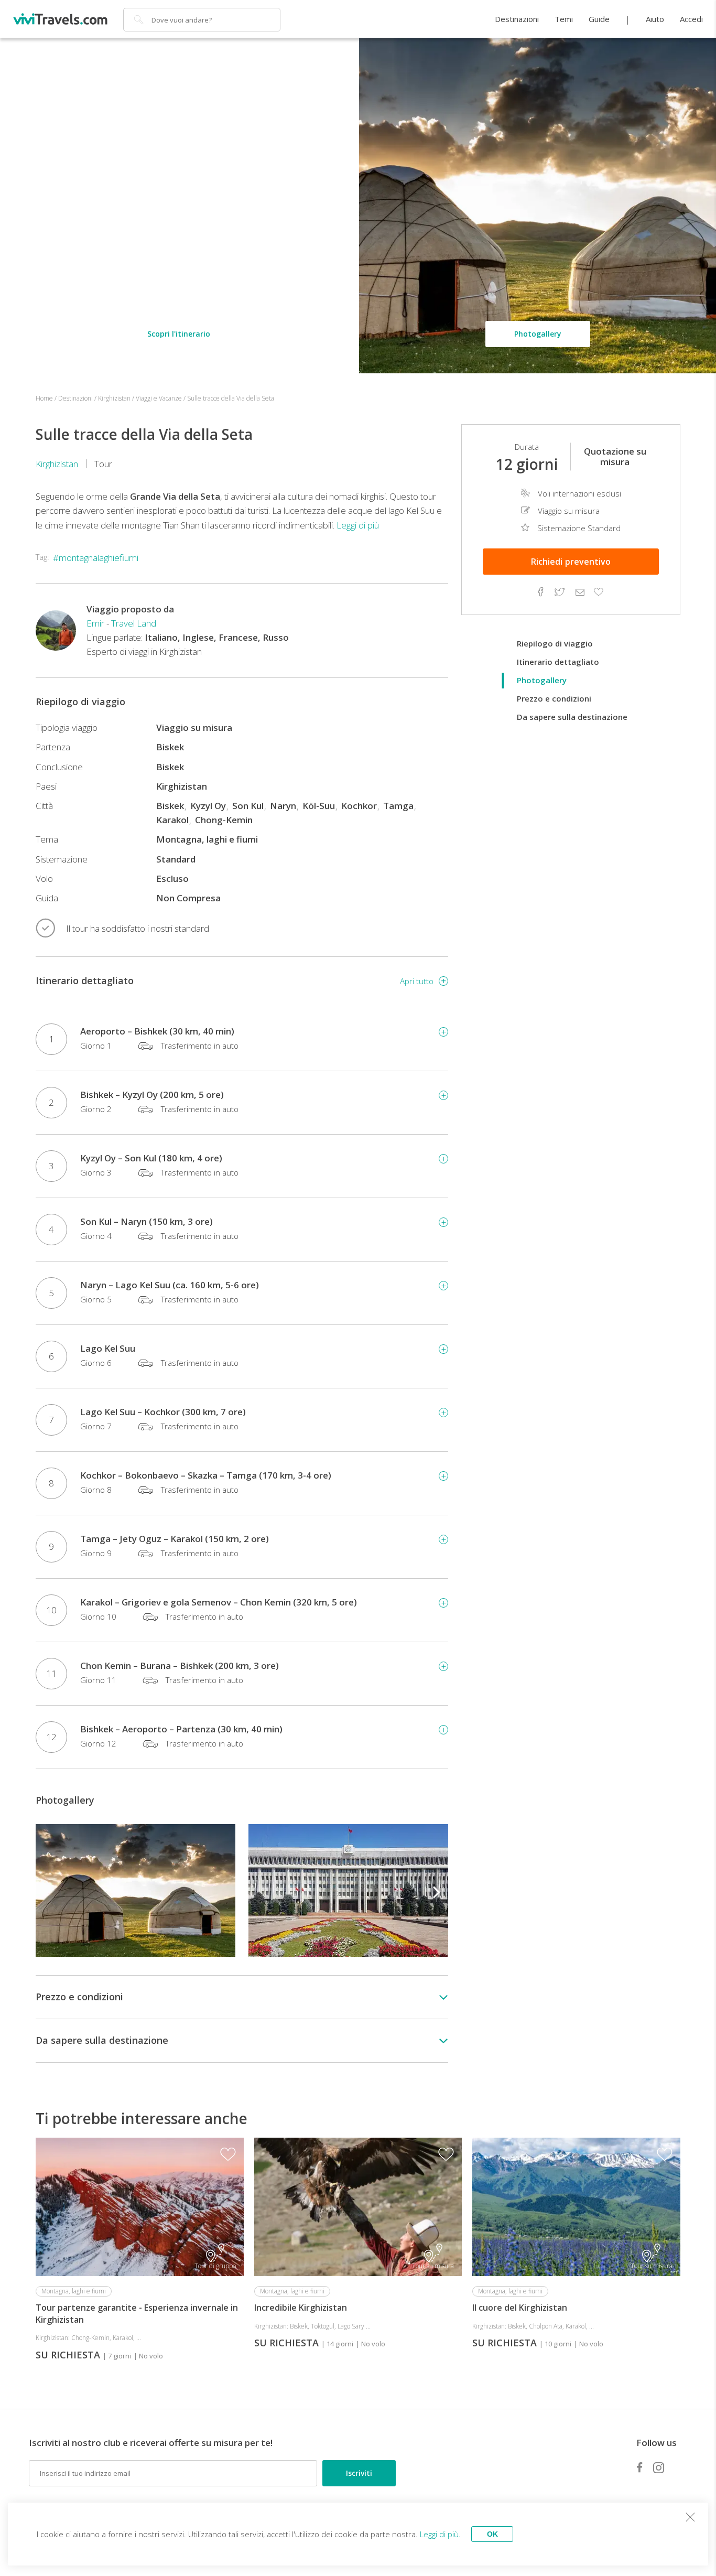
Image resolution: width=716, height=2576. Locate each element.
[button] (437, 1891)
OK (492, 2534)
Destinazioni (517, 19)
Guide (599, 19)
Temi (564, 19)
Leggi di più (358, 525)
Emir (95, 623)
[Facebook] (639, 2467)
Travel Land (134, 623)
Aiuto (655, 19)
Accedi (691, 19)
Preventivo (571, 562)
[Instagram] (659, 2467)
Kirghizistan (57, 464)
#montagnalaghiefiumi (96, 558)
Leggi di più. (440, 2534)
